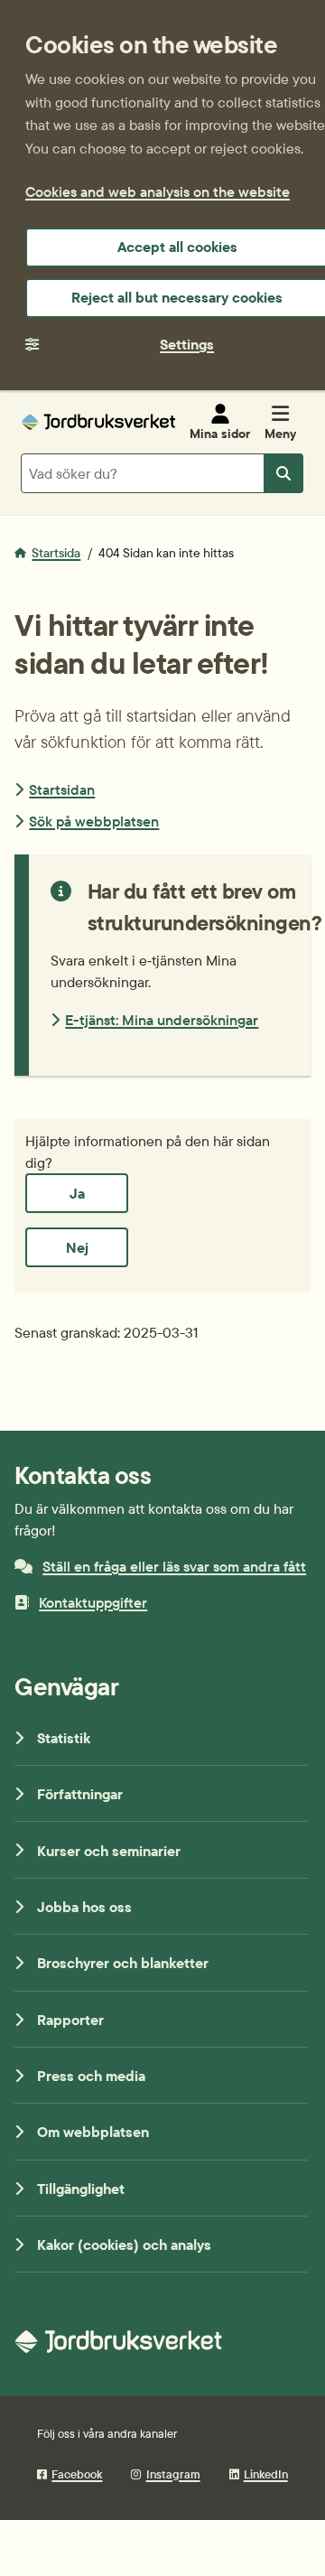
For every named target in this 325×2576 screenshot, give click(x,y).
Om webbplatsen (93, 2132)
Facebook (77, 2474)
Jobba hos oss (84, 1907)
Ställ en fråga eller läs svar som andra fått (174, 1566)
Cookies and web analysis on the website (158, 191)
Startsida (56, 553)
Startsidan (62, 789)
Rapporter (70, 2020)
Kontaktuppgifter (93, 1602)
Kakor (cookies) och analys (124, 2245)
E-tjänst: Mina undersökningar (162, 1020)
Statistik (64, 1738)
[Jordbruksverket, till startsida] (98, 422)
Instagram (173, 2474)
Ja (77, 1193)
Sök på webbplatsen (94, 821)
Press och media (91, 2076)
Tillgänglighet (81, 2189)
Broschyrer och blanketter (123, 1963)
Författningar (80, 1794)
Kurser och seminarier (109, 1851)
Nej (77, 1247)
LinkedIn (266, 2474)
